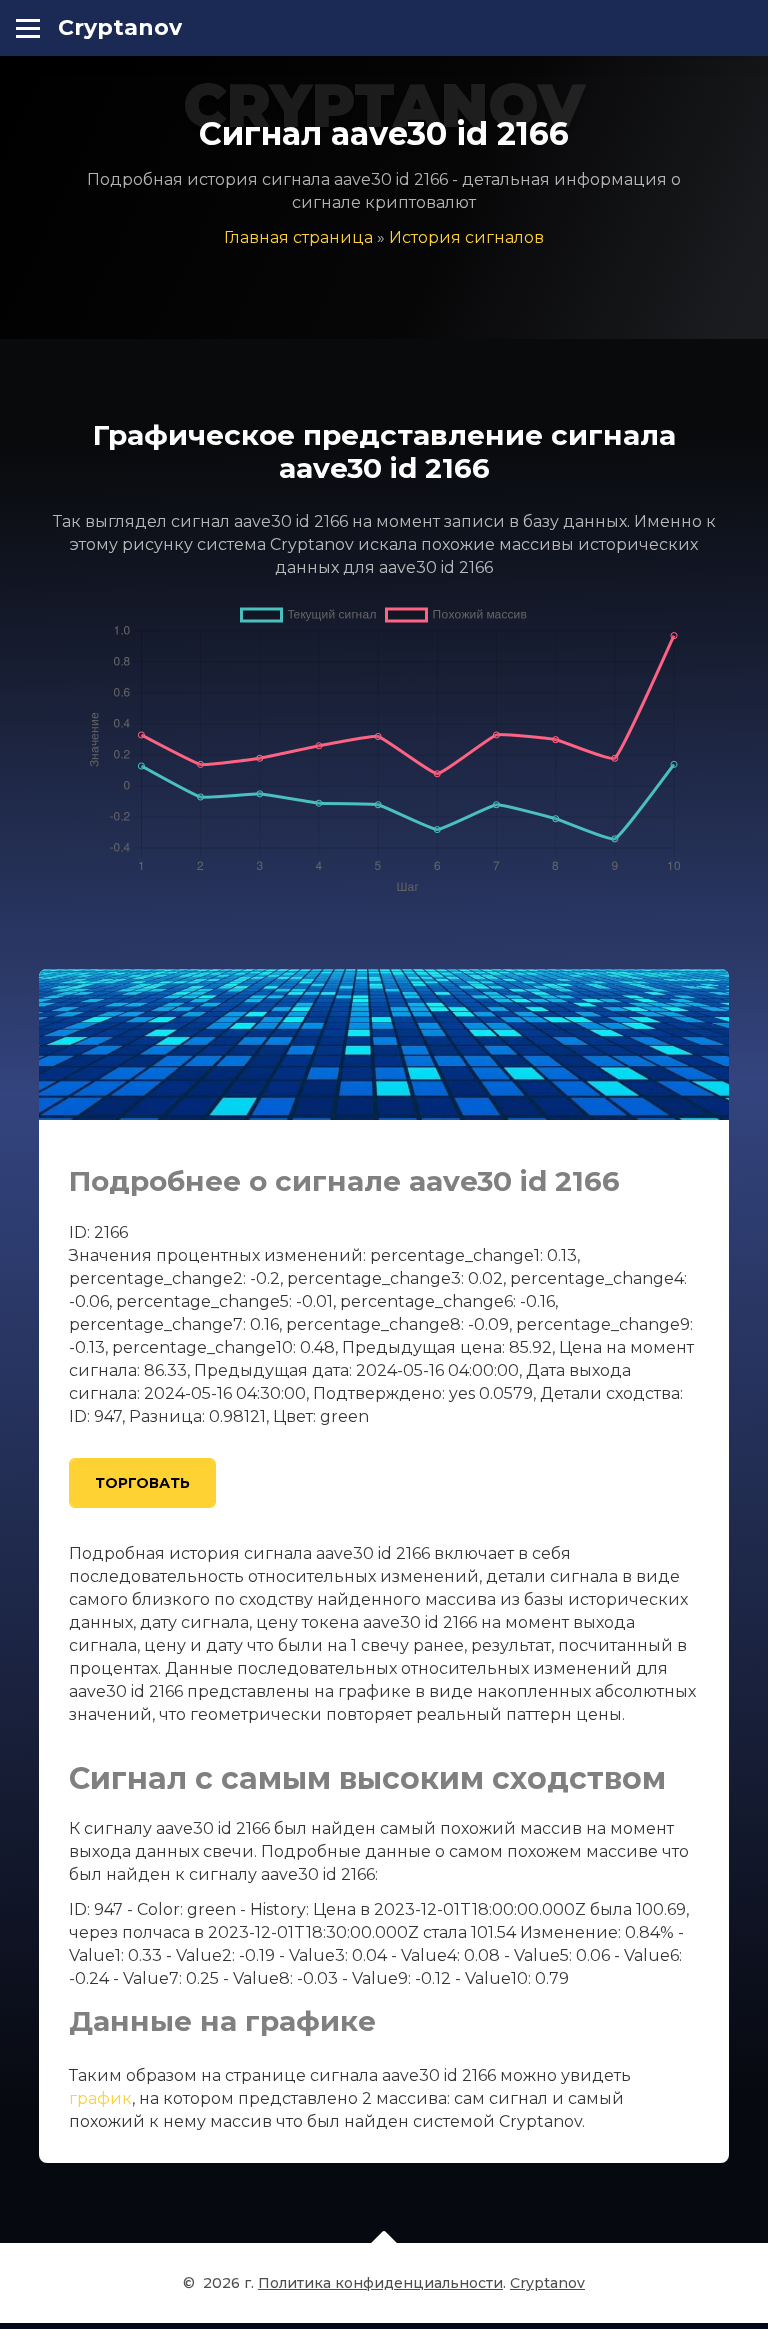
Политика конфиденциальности (380, 2283)
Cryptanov (120, 27)
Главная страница (298, 237)
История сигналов (466, 237)
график (100, 2098)
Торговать (142, 1483)
